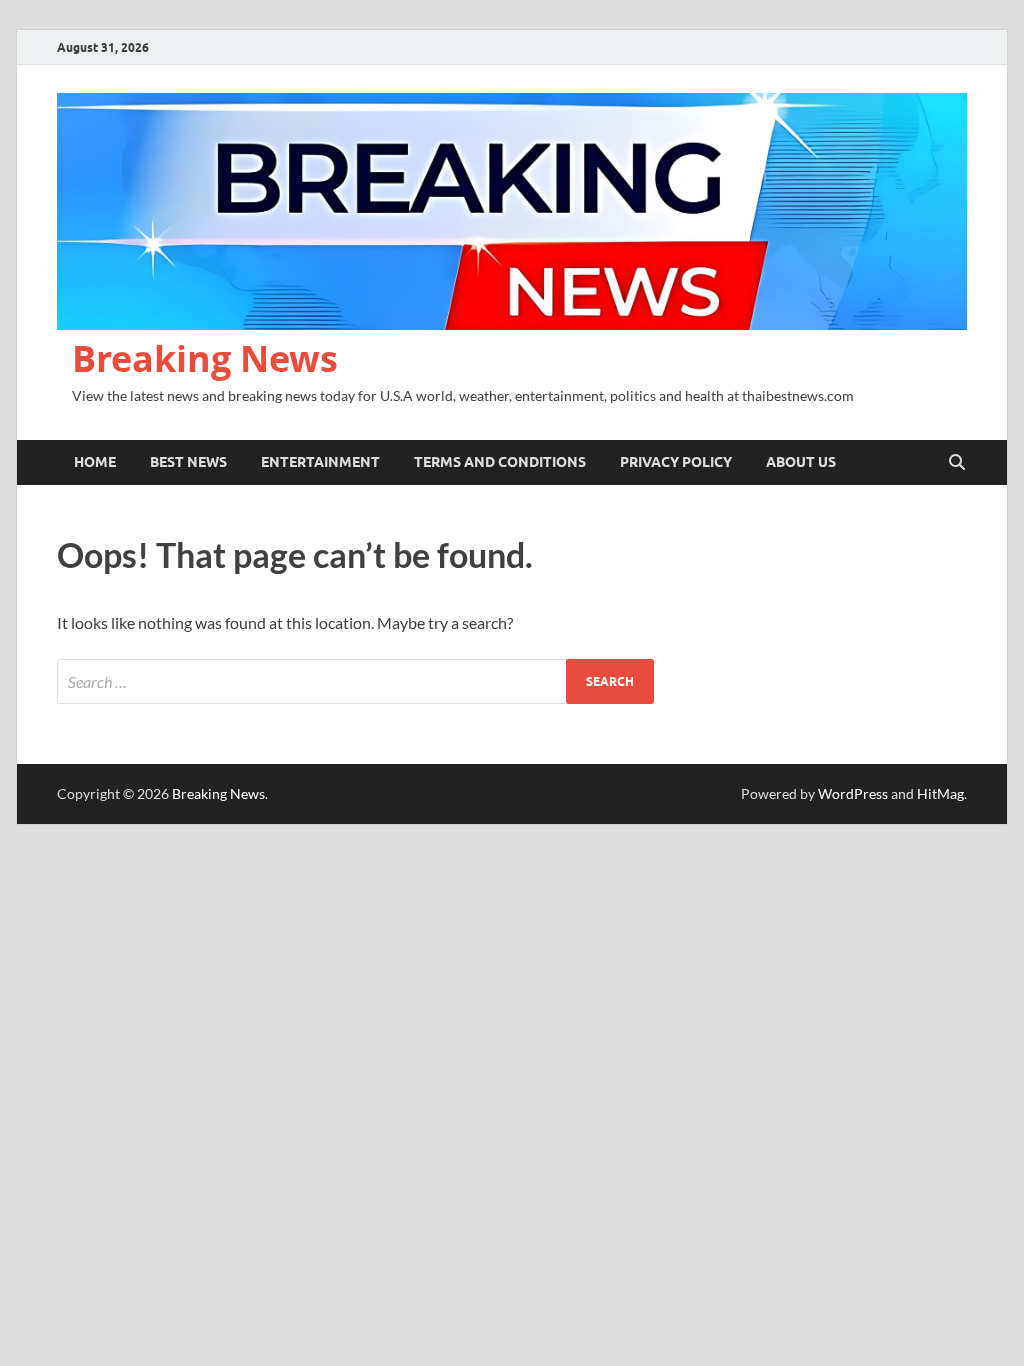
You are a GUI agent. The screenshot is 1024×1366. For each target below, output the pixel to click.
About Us (801, 462)
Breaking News (205, 358)
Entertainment (320, 462)
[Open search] (957, 463)
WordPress (853, 793)
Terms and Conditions (500, 462)
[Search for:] (355, 681)
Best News (188, 462)
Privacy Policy (676, 462)
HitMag (940, 793)
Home (95, 462)
